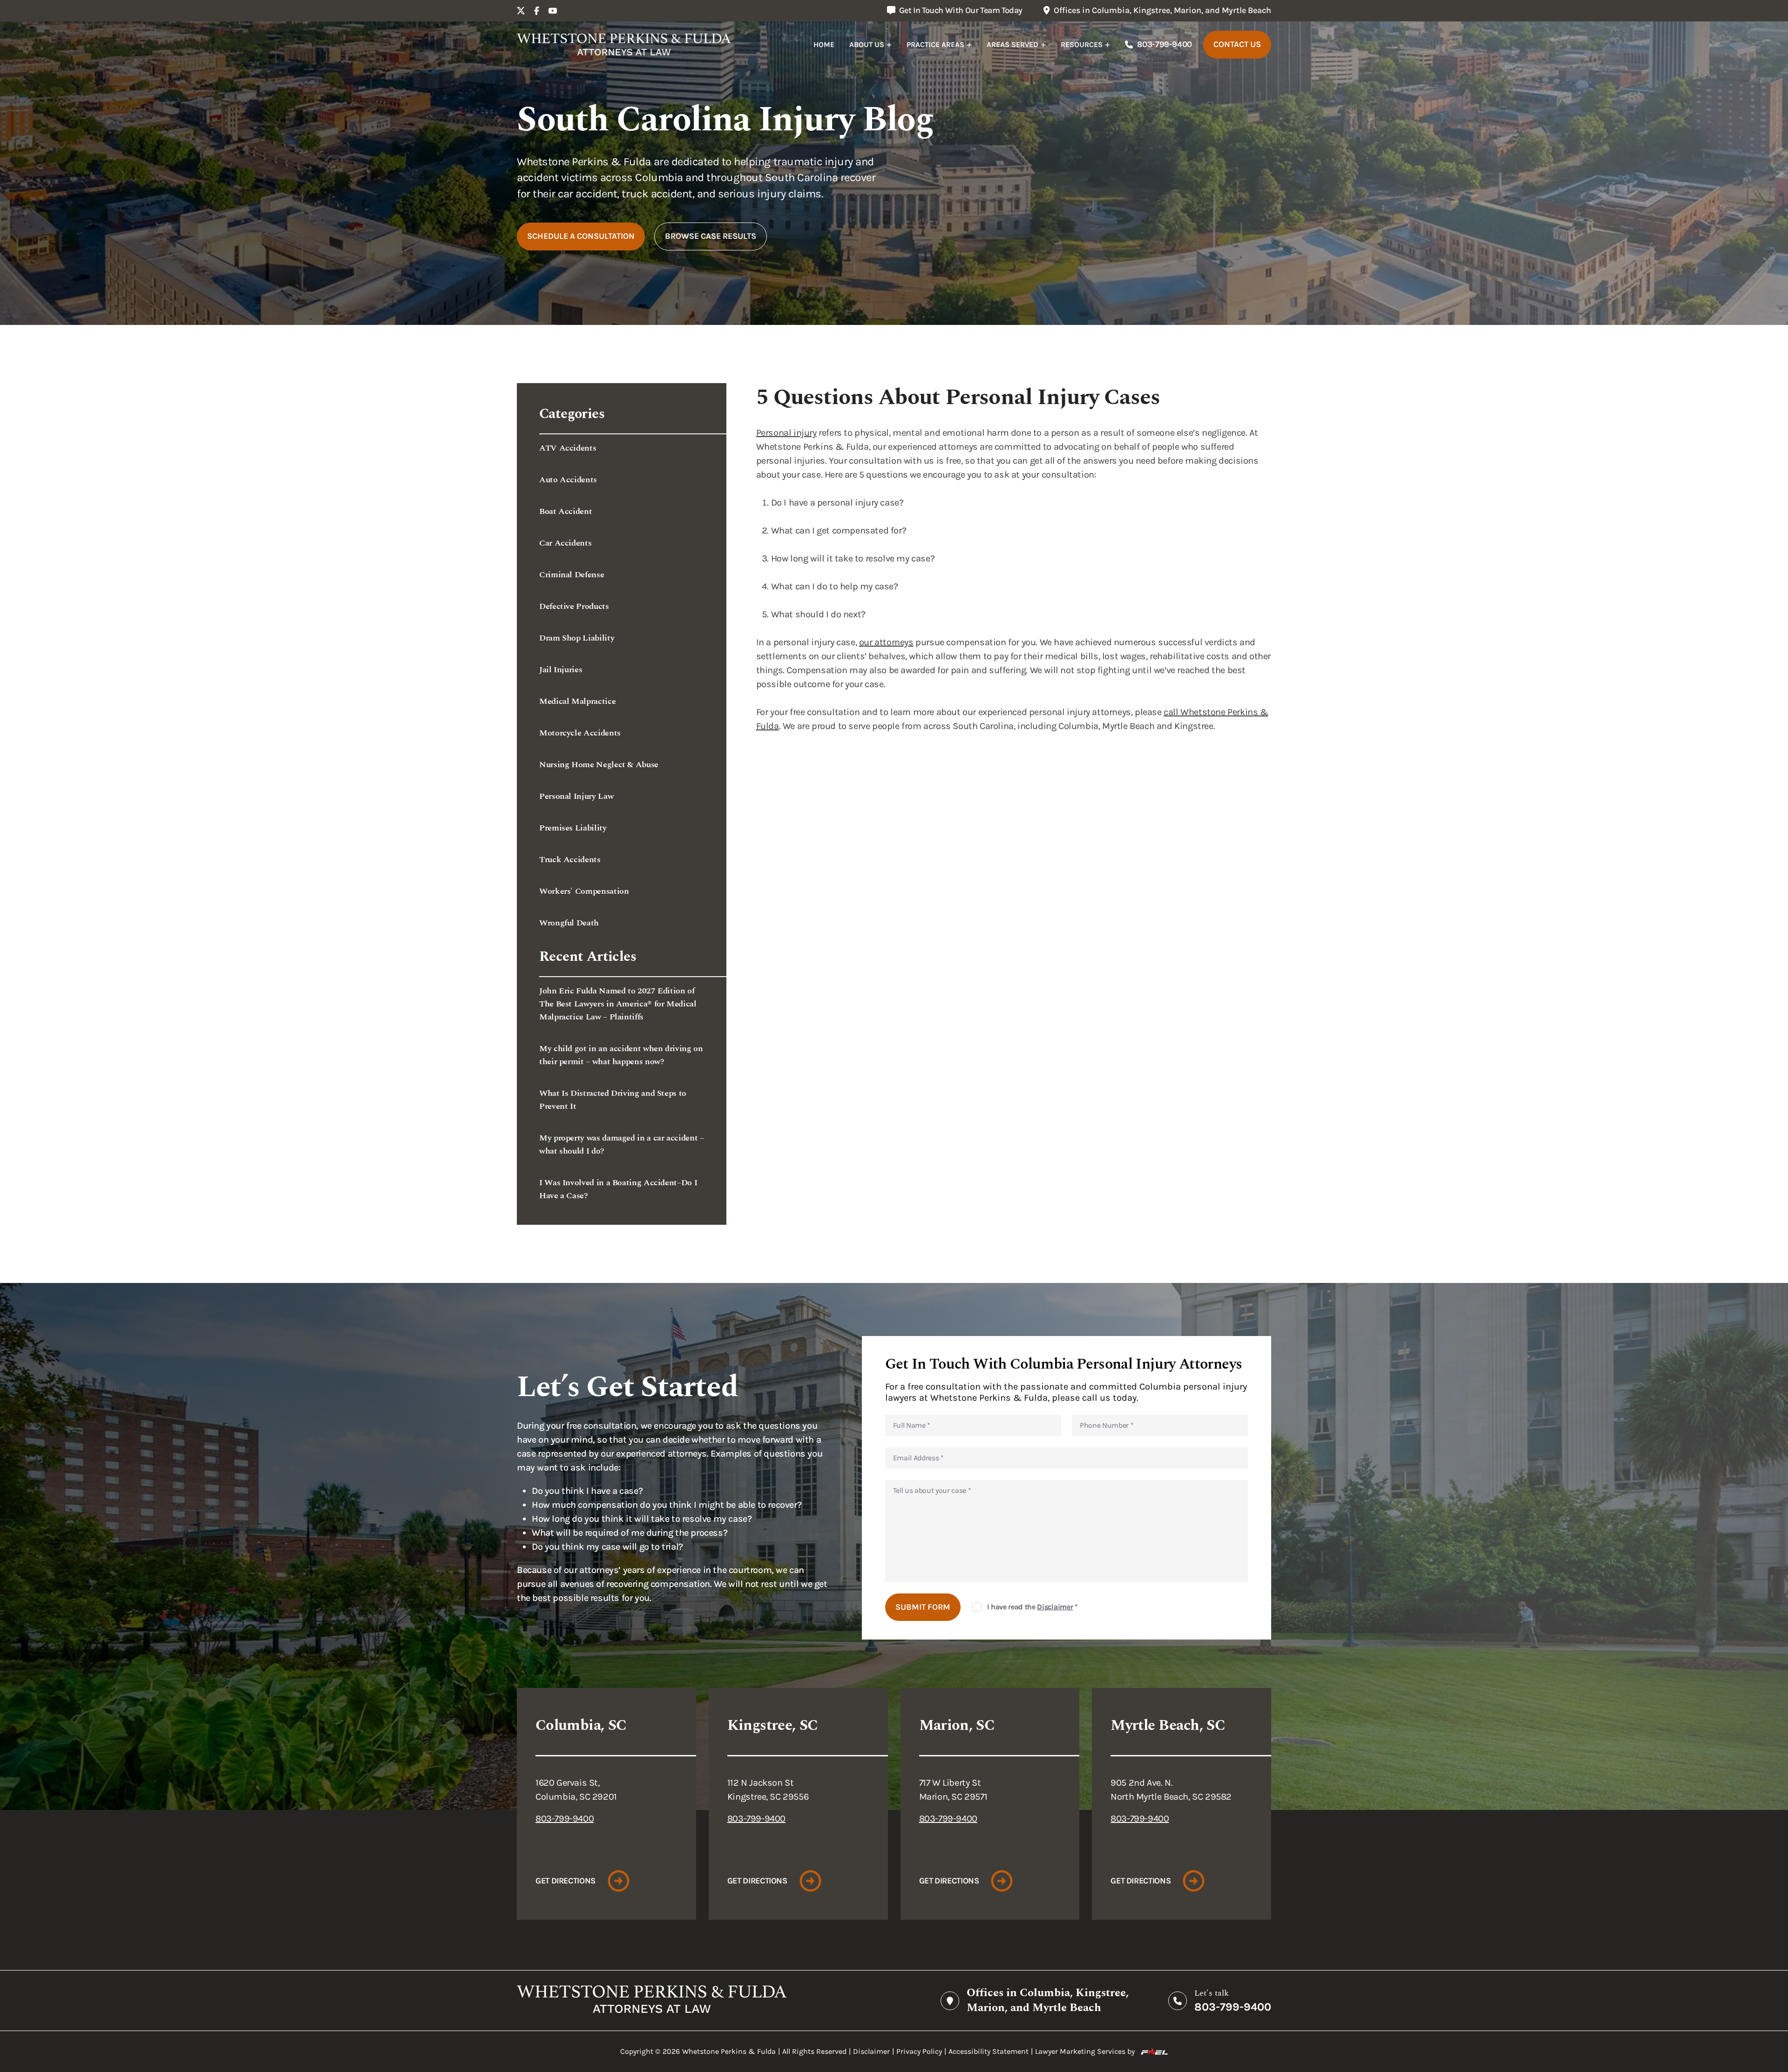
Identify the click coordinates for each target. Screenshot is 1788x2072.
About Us (867, 44)
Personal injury (786, 433)
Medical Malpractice (577, 701)
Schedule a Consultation (581, 236)
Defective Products (574, 606)
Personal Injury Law (576, 796)
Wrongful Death (569, 923)
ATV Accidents (568, 448)
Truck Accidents (570, 860)
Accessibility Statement (989, 2051)
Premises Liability (573, 828)
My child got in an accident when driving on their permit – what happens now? (621, 1055)
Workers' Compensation (584, 891)
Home (824, 44)
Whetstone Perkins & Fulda (729, 2051)
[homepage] (624, 45)
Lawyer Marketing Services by (1085, 2051)
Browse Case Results (711, 236)
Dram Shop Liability (577, 638)
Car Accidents (565, 543)
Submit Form (923, 1607)
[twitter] (521, 11)
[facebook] (537, 11)
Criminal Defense (572, 575)
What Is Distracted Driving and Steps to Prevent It (613, 1100)
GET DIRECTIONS (566, 1881)
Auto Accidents (568, 480)
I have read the (1033, 1607)
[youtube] (553, 11)
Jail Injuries (561, 670)
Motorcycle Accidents (580, 733)
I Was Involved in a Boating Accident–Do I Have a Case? (618, 1189)
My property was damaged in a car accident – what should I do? (622, 1144)
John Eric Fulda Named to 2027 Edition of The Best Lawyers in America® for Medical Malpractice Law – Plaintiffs (618, 1004)
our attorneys (886, 642)
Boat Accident (566, 511)
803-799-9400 (1165, 44)
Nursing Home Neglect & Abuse (599, 765)
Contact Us (1237, 44)
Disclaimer (1055, 1607)
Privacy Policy (919, 2051)
